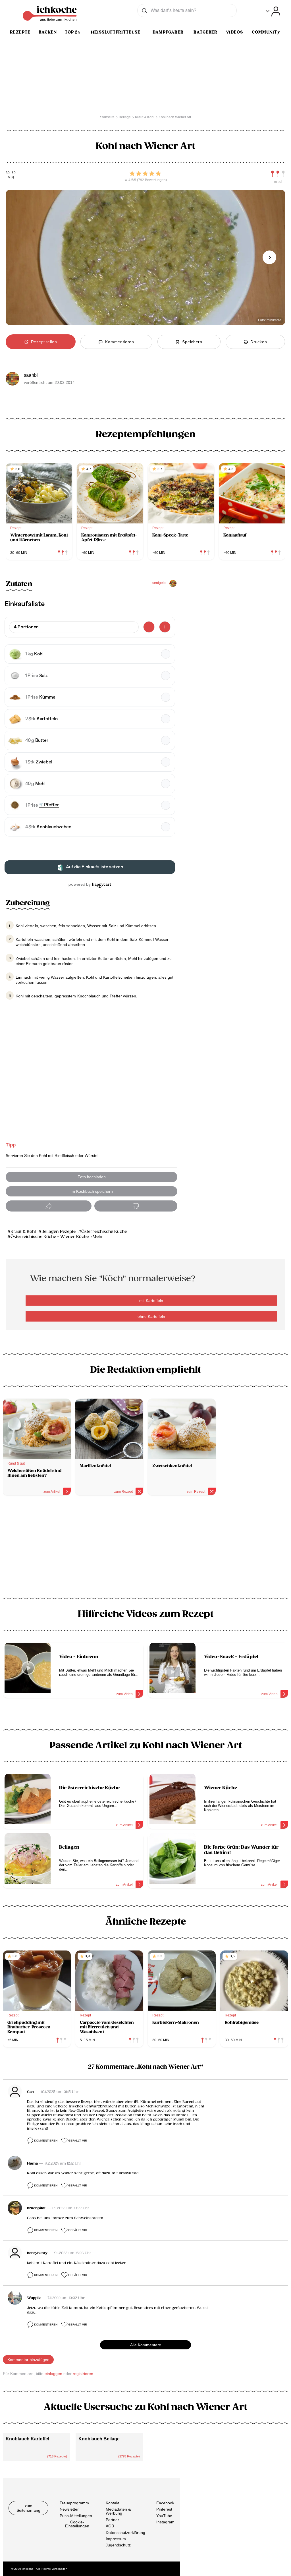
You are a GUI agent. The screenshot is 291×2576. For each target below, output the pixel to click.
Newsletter (69, 2509)
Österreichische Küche (104, 1232)
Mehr (98, 1237)
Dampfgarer (168, 32)
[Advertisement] (145, 1549)
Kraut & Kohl (23, 1232)
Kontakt (113, 2503)
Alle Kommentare (146, 2345)
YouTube (164, 2516)
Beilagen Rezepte (59, 1232)
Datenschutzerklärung (125, 2532)
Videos (234, 32)
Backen (48, 32)
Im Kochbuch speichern (92, 1191)
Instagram (165, 2522)
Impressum (116, 2539)
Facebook (165, 2503)
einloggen (53, 2374)
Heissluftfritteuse (116, 32)
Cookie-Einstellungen (77, 2524)
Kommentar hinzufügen (28, 2360)
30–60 (11, 173)
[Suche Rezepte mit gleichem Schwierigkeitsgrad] (278, 174)
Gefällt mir (78, 2141)
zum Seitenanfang (28, 2508)
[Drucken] (136, 1206)
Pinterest (164, 2509)
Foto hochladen (92, 1177)
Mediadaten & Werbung (118, 2511)
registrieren (83, 2374)
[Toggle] (273, 12)
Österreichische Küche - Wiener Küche (50, 1237)
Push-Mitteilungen (76, 2516)
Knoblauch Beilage (99, 2439)
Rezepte (20, 32)
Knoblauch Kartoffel (27, 2439)
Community (266, 32)
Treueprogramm (74, 2503)
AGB (110, 2526)
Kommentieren (46, 2141)
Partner (112, 2520)
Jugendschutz (118, 2545)
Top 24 (72, 32)
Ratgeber (205, 32)
